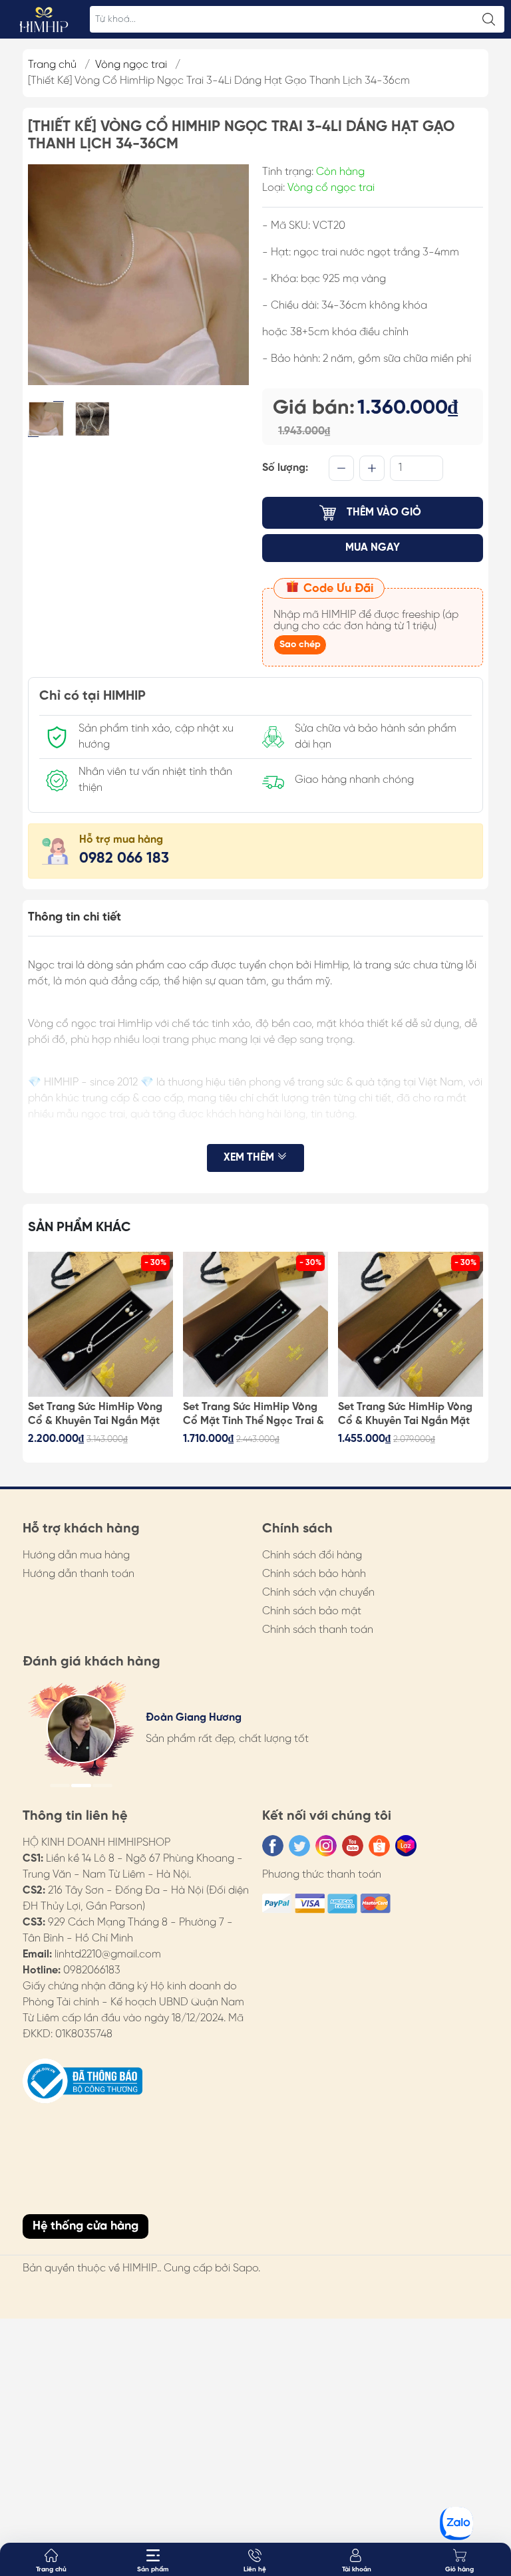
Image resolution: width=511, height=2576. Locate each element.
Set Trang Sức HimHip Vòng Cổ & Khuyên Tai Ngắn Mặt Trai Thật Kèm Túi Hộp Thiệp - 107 (97, 1415)
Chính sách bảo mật (312, 1611)
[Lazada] (406, 1846)
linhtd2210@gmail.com (108, 1954)
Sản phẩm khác (80, 1227)
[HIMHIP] (44, 19)
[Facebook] (273, 1846)
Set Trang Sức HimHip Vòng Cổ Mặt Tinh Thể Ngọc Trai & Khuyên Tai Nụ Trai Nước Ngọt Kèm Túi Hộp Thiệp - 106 (254, 1415)
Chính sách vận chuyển (318, 1593)
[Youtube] (353, 1846)
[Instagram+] (326, 1846)
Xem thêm (250, 1158)
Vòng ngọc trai (131, 65)
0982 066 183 (124, 859)
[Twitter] (299, 1846)
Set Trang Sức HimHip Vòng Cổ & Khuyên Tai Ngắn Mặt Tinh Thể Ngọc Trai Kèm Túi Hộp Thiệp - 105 (405, 1415)
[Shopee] (379, 1846)
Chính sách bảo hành (314, 1574)
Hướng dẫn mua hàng (76, 1555)
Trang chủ (52, 65)
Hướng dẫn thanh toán (79, 1574)
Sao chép (300, 645)
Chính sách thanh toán (318, 1630)
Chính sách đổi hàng (312, 1555)
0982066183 (92, 1970)
